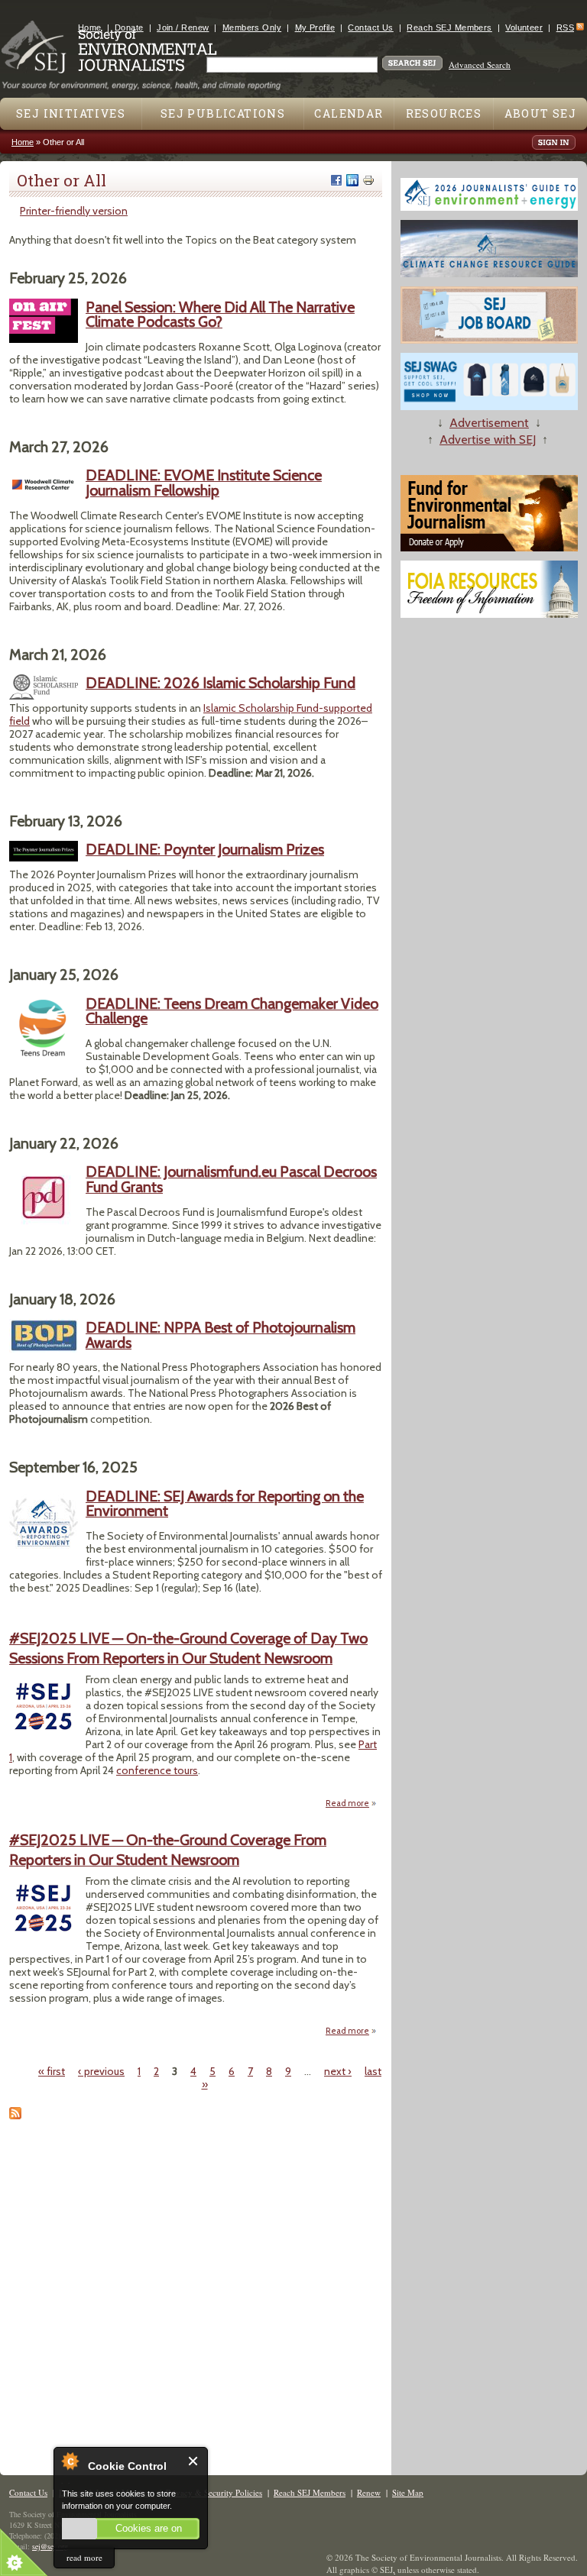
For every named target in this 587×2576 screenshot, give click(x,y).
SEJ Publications (223, 113)
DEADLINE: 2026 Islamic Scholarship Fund (221, 683)
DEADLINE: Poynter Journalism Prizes (205, 849)
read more (84, 2557)
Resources (444, 113)
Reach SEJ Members (449, 27)
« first (52, 2071)
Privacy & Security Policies (214, 2492)
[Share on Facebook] (336, 180)
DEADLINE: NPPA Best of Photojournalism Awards (221, 1335)
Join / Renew (183, 27)
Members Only (252, 27)
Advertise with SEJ (488, 440)
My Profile (315, 27)
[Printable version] (368, 180)
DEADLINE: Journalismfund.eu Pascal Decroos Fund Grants (231, 1179)
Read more (351, 1804)
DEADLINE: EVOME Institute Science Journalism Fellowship (204, 483)
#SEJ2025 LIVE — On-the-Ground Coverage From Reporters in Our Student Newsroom (168, 1849)
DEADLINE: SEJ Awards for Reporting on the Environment (225, 1504)
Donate (129, 27)
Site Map (408, 2492)
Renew (369, 2492)
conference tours (157, 1770)
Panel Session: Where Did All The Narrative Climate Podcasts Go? (220, 315)
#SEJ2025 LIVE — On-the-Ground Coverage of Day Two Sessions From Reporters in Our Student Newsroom (188, 1648)
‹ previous (101, 2071)
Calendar (349, 113)
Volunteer (524, 27)
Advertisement (489, 423)
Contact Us (370, 27)
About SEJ (541, 113)
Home (90, 27)
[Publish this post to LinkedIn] (352, 180)
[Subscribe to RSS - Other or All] (15, 2115)
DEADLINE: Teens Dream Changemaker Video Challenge (232, 1011)
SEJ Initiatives (71, 113)
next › (338, 2071)
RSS (565, 27)
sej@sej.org (50, 2546)
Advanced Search (480, 65)
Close (194, 2461)
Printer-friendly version (74, 211)
